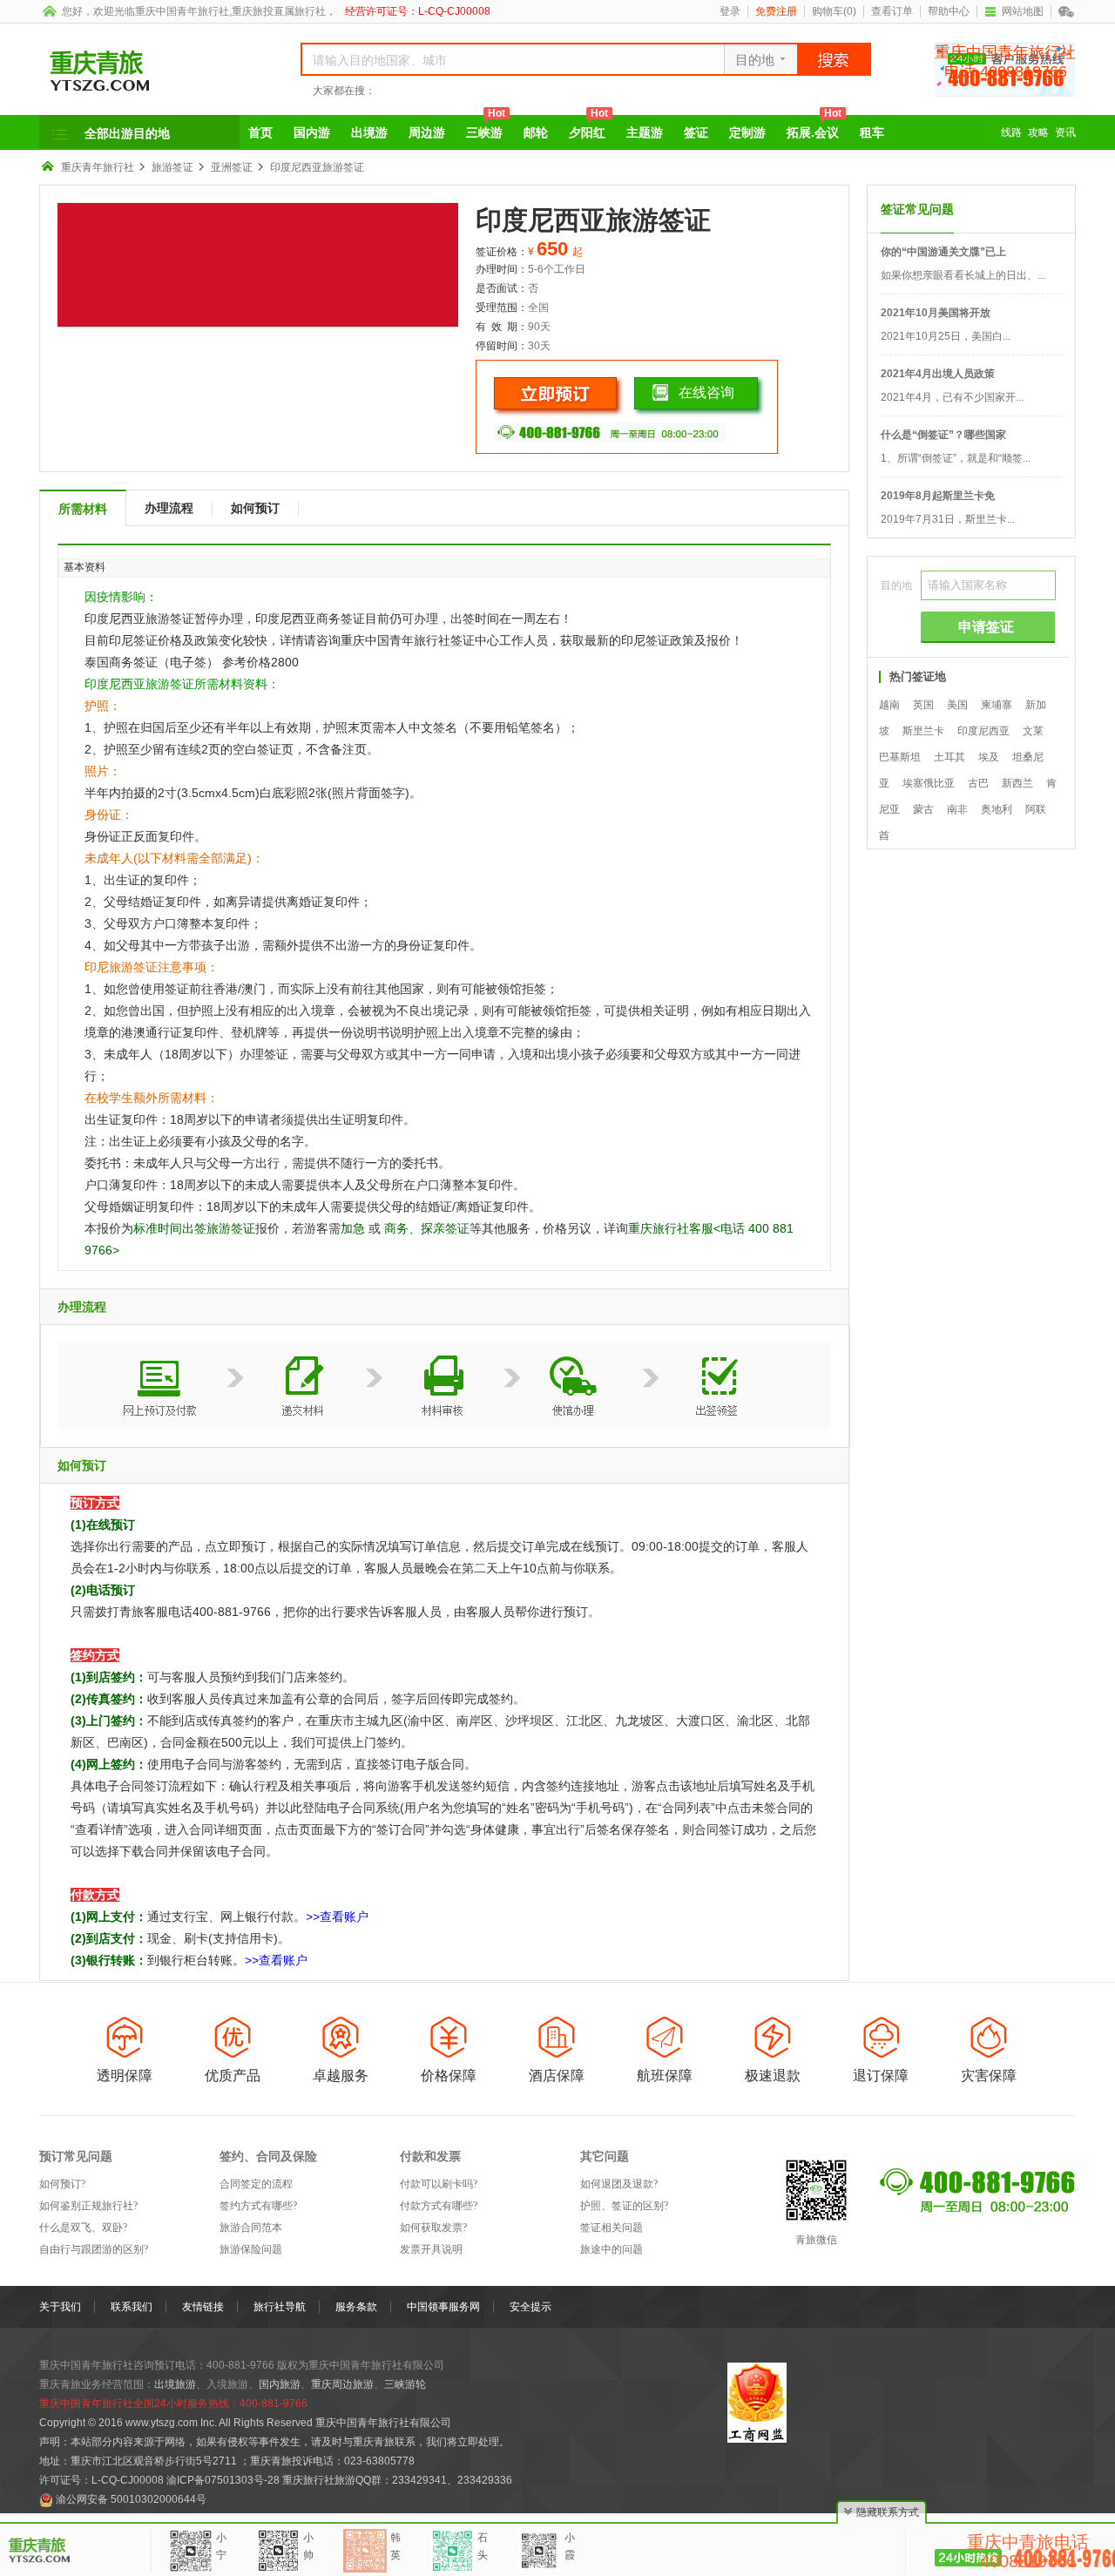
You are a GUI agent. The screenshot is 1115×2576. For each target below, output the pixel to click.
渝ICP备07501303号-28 (223, 2480)
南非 (957, 809)
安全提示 (530, 2307)
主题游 (645, 132)
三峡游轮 (405, 2384)
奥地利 (997, 809)
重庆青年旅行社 (98, 167)
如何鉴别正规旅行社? (88, 2206)
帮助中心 (949, 11)
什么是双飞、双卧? (83, 2228)
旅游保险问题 (251, 2249)
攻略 (1038, 132)
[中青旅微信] (1067, 11)
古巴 (978, 783)
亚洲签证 (232, 167)
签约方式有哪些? (258, 2206)
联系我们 (132, 2307)
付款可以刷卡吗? (439, 2184)
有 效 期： (502, 327)
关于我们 (60, 2307)
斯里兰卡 (923, 731)
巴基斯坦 (900, 757)
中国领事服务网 (443, 2307)
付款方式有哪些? (439, 2206)
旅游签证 (172, 167)
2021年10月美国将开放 (936, 313)
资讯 (1065, 132)
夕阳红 (588, 127)
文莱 (1033, 731)
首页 (260, 132)
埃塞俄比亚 (929, 783)
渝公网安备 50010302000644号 (131, 2499)
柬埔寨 (997, 705)
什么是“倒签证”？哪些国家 (943, 435)
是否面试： (502, 288)
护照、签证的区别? (624, 2206)
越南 (889, 705)
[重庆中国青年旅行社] (150, 71)
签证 (696, 132)
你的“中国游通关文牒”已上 (943, 252)
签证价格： (502, 252)
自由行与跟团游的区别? (94, 2249)
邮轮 (536, 132)
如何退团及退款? (619, 2184)
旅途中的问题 (612, 2249)
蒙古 (923, 809)
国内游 (312, 132)
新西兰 (1017, 783)
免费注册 (776, 11)
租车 (872, 132)
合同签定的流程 (256, 2184)
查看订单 (892, 11)
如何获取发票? (433, 2228)
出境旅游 (175, 2384)
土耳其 (949, 757)
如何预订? (62, 2184)
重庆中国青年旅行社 (182, 11)
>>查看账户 (337, 1917)
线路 (1011, 132)
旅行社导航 (280, 2307)
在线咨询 (706, 392)
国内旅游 (280, 2384)
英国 (923, 705)
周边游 (427, 132)
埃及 (989, 757)
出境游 (369, 132)
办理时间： (502, 269)
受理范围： (502, 308)
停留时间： (502, 346)
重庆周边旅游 (342, 2384)
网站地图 (1023, 11)
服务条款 (356, 2307)
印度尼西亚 (983, 731)
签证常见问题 (917, 209)
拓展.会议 (814, 127)
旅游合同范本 (251, 2228)
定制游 (747, 132)
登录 (730, 11)
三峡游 (486, 127)
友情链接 (203, 2307)
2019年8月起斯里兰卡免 (938, 496)
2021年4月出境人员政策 (938, 374)
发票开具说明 (431, 2249)
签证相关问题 (612, 2228)
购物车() (834, 11)
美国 (957, 705)
